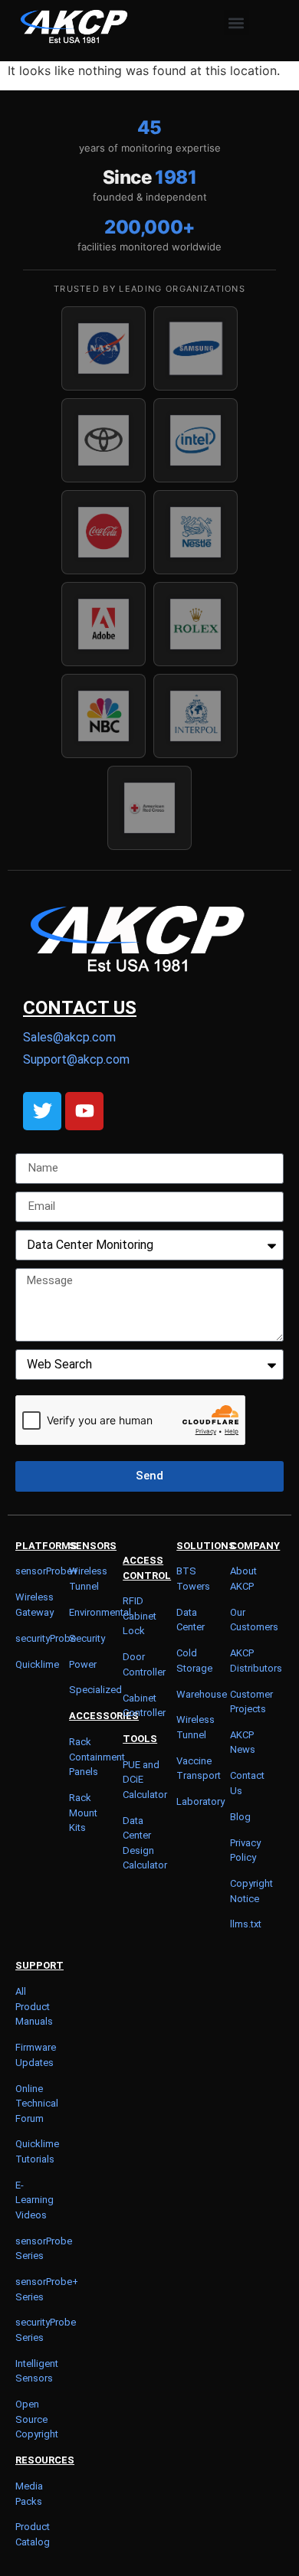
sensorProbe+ (47, 1571)
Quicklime (37, 1664)
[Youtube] (84, 1111)
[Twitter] (42, 1111)
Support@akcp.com (76, 1059)
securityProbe (46, 1638)
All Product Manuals (34, 2006)
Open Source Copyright (37, 2419)
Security (87, 1638)
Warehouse (202, 1694)
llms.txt (246, 1924)
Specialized (95, 1690)
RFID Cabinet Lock (140, 1616)
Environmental (100, 1612)
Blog (240, 1817)
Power (83, 1664)
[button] (237, 23)
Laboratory (200, 1801)
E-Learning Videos (34, 2200)
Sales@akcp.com (69, 1037)
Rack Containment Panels (97, 1757)
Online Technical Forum (37, 2104)
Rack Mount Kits (83, 1813)
